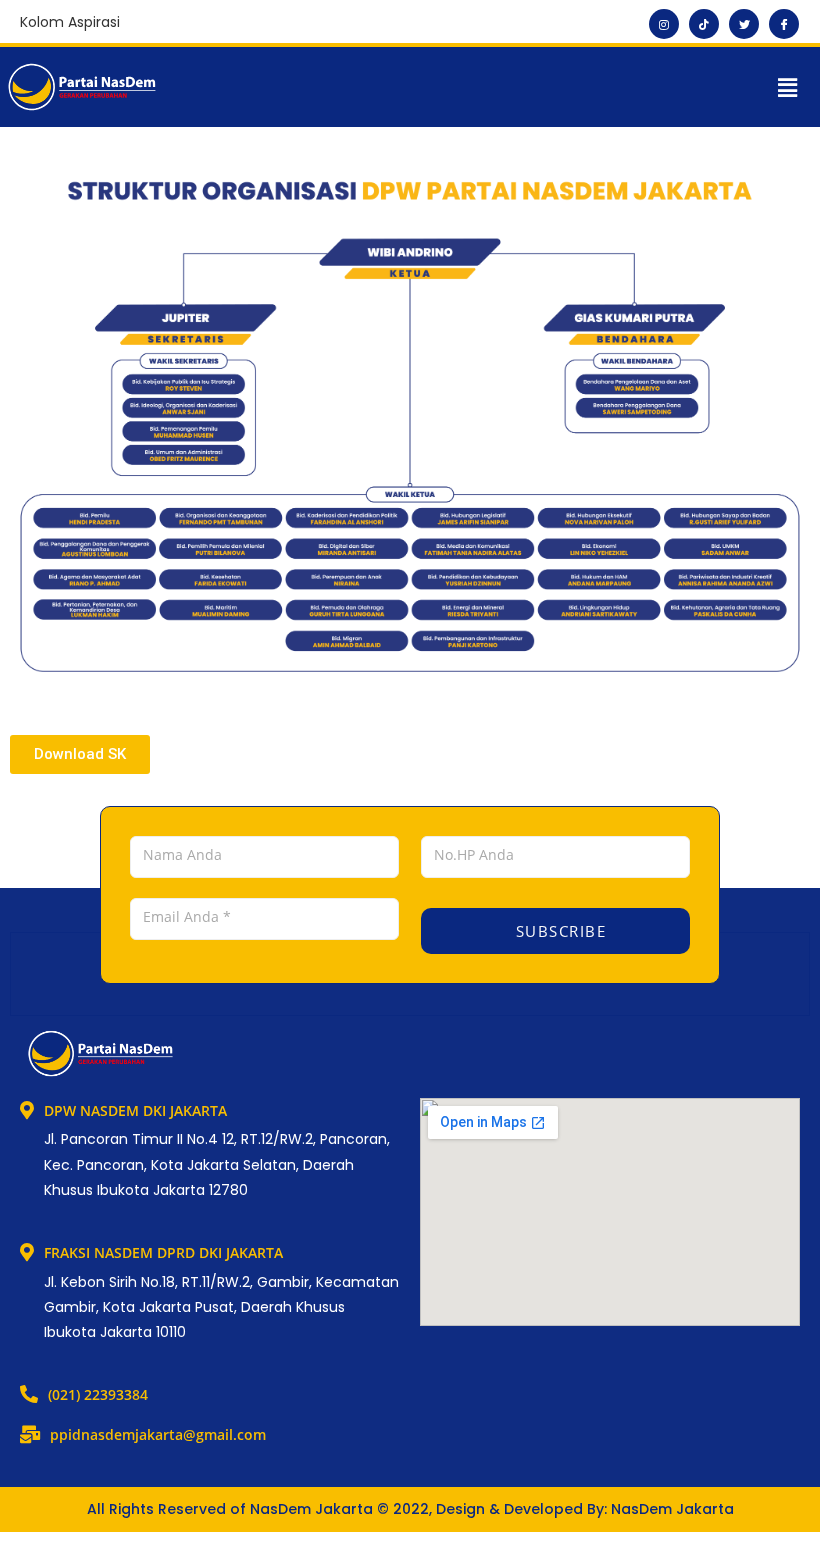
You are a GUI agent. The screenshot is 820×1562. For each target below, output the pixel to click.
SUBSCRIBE (558, 931)
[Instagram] (664, 24)
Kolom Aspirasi (70, 22)
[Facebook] (784, 24)
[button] (788, 87)
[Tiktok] (704, 24)
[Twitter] (744, 24)
